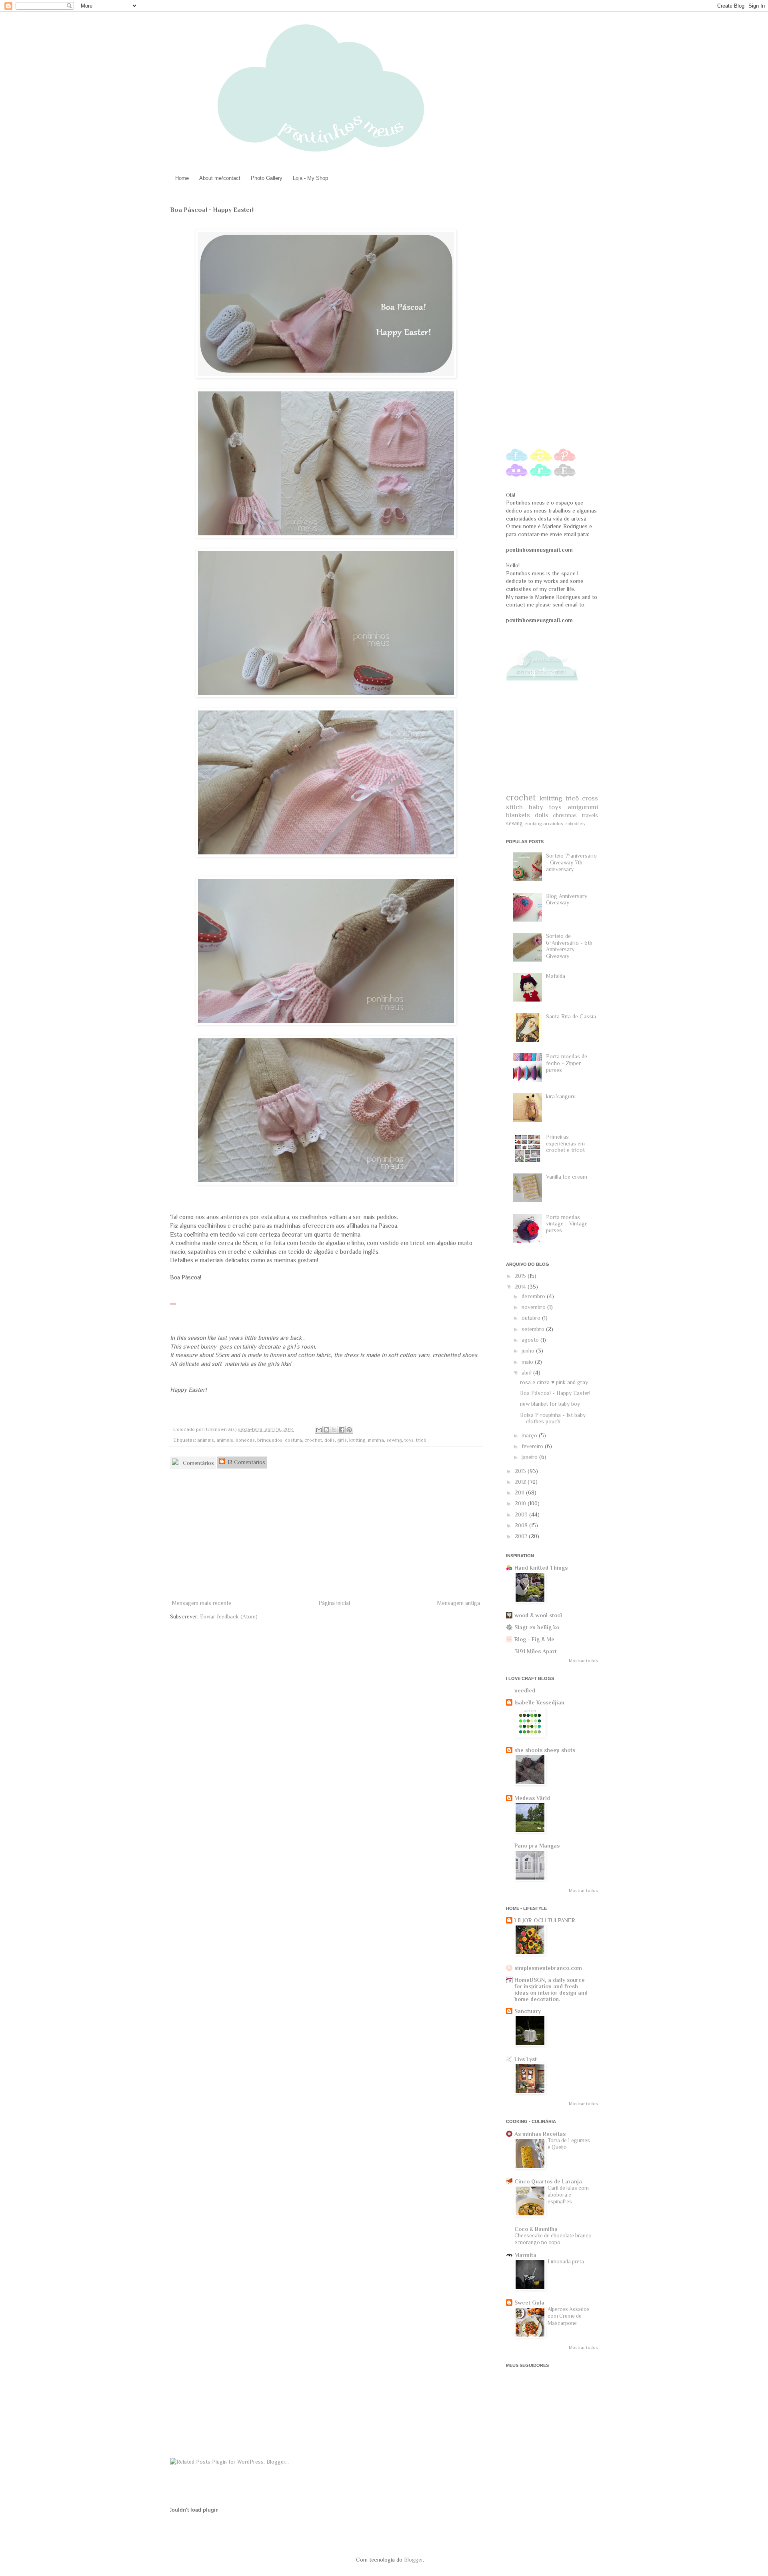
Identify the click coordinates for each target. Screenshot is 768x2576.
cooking (533, 824)
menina (376, 1440)
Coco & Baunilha (536, 2229)
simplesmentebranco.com (548, 1968)
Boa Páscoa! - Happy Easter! (555, 1393)
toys (409, 1440)
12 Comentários (246, 1462)
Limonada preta (566, 2262)
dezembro (534, 1296)
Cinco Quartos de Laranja (548, 2181)
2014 (521, 1287)
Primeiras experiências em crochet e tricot (565, 1143)
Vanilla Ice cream (567, 1177)
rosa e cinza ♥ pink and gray (554, 1382)
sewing (394, 1440)
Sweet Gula (529, 2303)
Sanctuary (528, 2011)
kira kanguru (561, 1096)
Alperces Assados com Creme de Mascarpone (569, 2316)
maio (528, 1362)
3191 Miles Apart (536, 1651)
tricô (421, 1440)
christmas (565, 815)
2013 (521, 1471)
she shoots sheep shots (545, 1750)
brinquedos (270, 1440)
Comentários (198, 1463)
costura (293, 1440)
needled (525, 1690)
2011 (520, 1493)
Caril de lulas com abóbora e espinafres (568, 2195)
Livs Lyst (526, 2059)
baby (536, 807)
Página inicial (334, 1603)
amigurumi (583, 807)
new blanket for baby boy (550, 1404)
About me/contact (220, 178)
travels (590, 815)
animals (225, 1440)
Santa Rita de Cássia (571, 1016)
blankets (518, 815)
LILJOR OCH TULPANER (545, 1920)
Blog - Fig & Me (534, 1639)
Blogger (413, 2560)
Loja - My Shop (310, 178)
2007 (522, 1536)
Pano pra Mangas (537, 1846)
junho (529, 1351)
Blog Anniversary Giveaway (567, 899)
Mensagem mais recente (202, 1603)
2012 (521, 1482)
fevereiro (533, 1446)
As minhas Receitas (540, 2134)
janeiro (530, 1457)
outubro (532, 1318)
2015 (521, 1276)
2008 (522, 1525)
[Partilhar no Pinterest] (349, 1430)
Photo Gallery (267, 178)
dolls (330, 1440)
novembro (534, 1307)
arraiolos (553, 824)
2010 (521, 1503)
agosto (531, 1340)
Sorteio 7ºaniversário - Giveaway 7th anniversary (571, 862)
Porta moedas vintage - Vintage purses (567, 1224)
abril (527, 1373)
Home (182, 178)
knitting (357, 1440)
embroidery (575, 824)
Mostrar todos (583, 1661)
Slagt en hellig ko (537, 1627)
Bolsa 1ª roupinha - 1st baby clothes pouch (553, 1418)
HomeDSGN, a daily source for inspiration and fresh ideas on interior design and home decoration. (551, 1989)
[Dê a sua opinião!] (326, 1430)
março (530, 1435)
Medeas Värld (532, 1798)
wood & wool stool (538, 1615)
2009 (522, 1514)
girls (342, 1440)
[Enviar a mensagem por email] (319, 1430)
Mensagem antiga (459, 1603)
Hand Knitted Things (541, 1568)
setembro (534, 1329)
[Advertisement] (326, 1538)
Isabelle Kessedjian (539, 1702)
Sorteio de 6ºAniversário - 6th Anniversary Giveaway (569, 946)
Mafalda (556, 976)
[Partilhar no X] (334, 1430)
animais (206, 1440)
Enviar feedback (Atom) (229, 1616)
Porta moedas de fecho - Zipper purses (567, 1063)
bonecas (245, 1440)
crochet (313, 1440)
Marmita (525, 2255)
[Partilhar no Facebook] (342, 1430)
